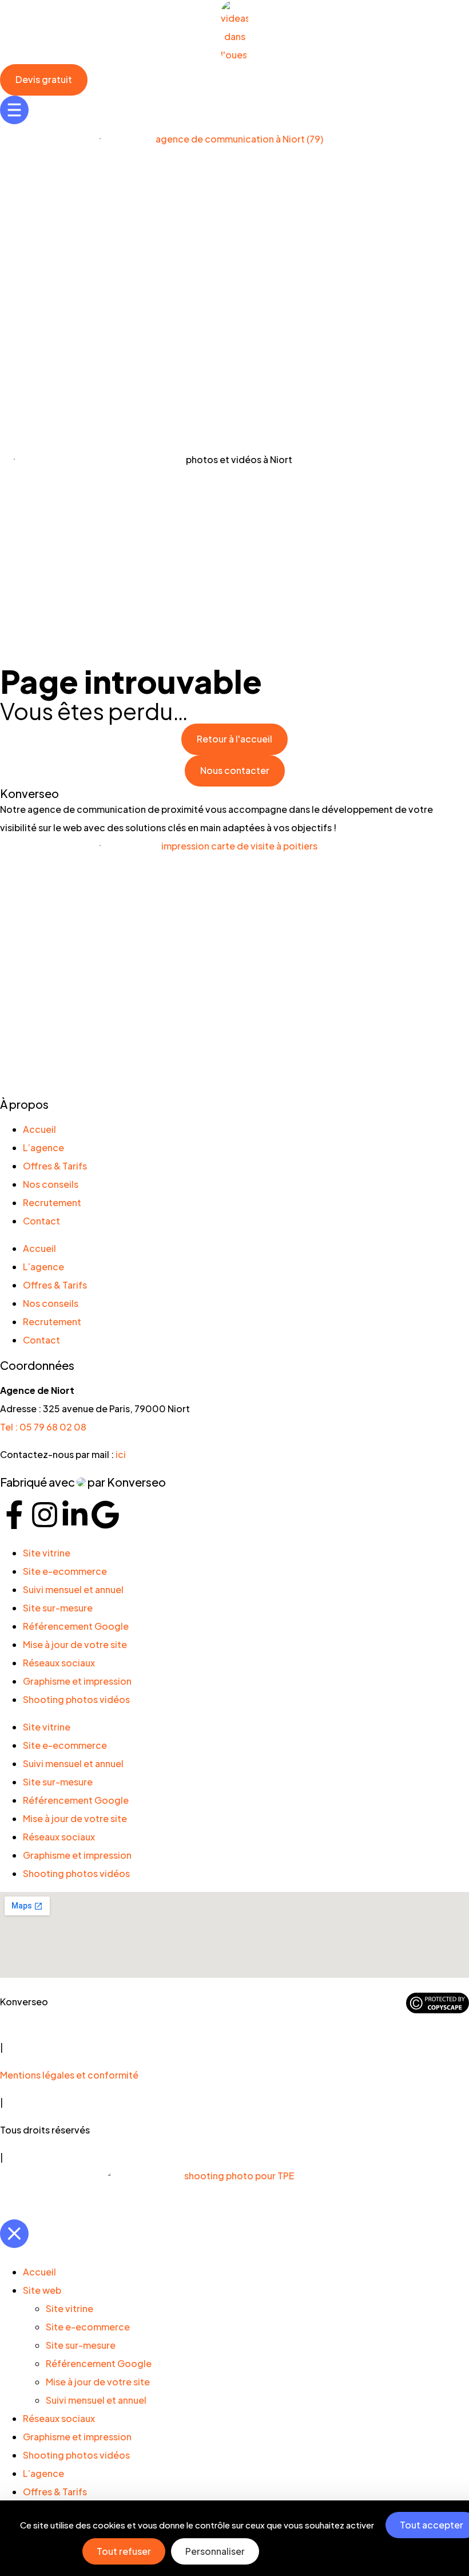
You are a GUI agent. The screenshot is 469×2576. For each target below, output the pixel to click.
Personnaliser (215, 2551)
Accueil (39, 1129)
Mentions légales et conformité (69, 2075)
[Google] (105, 1515)
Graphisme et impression (77, 1681)
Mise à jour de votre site (75, 1644)
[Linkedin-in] (75, 1515)
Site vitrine (47, 1553)
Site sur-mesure (58, 1608)
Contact (41, 1221)
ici (121, 1454)
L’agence (43, 1147)
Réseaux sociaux (59, 1663)
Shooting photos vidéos (76, 1699)
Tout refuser (124, 2551)
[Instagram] (45, 1515)
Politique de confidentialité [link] (339, 2551)
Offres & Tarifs (55, 1166)
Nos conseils (51, 1184)
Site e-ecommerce (65, 1571)
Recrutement (52, 1202)
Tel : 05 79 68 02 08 (43, 1427)
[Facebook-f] (14, 1515)
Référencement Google (76, 1626)
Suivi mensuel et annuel (73, 1589)
